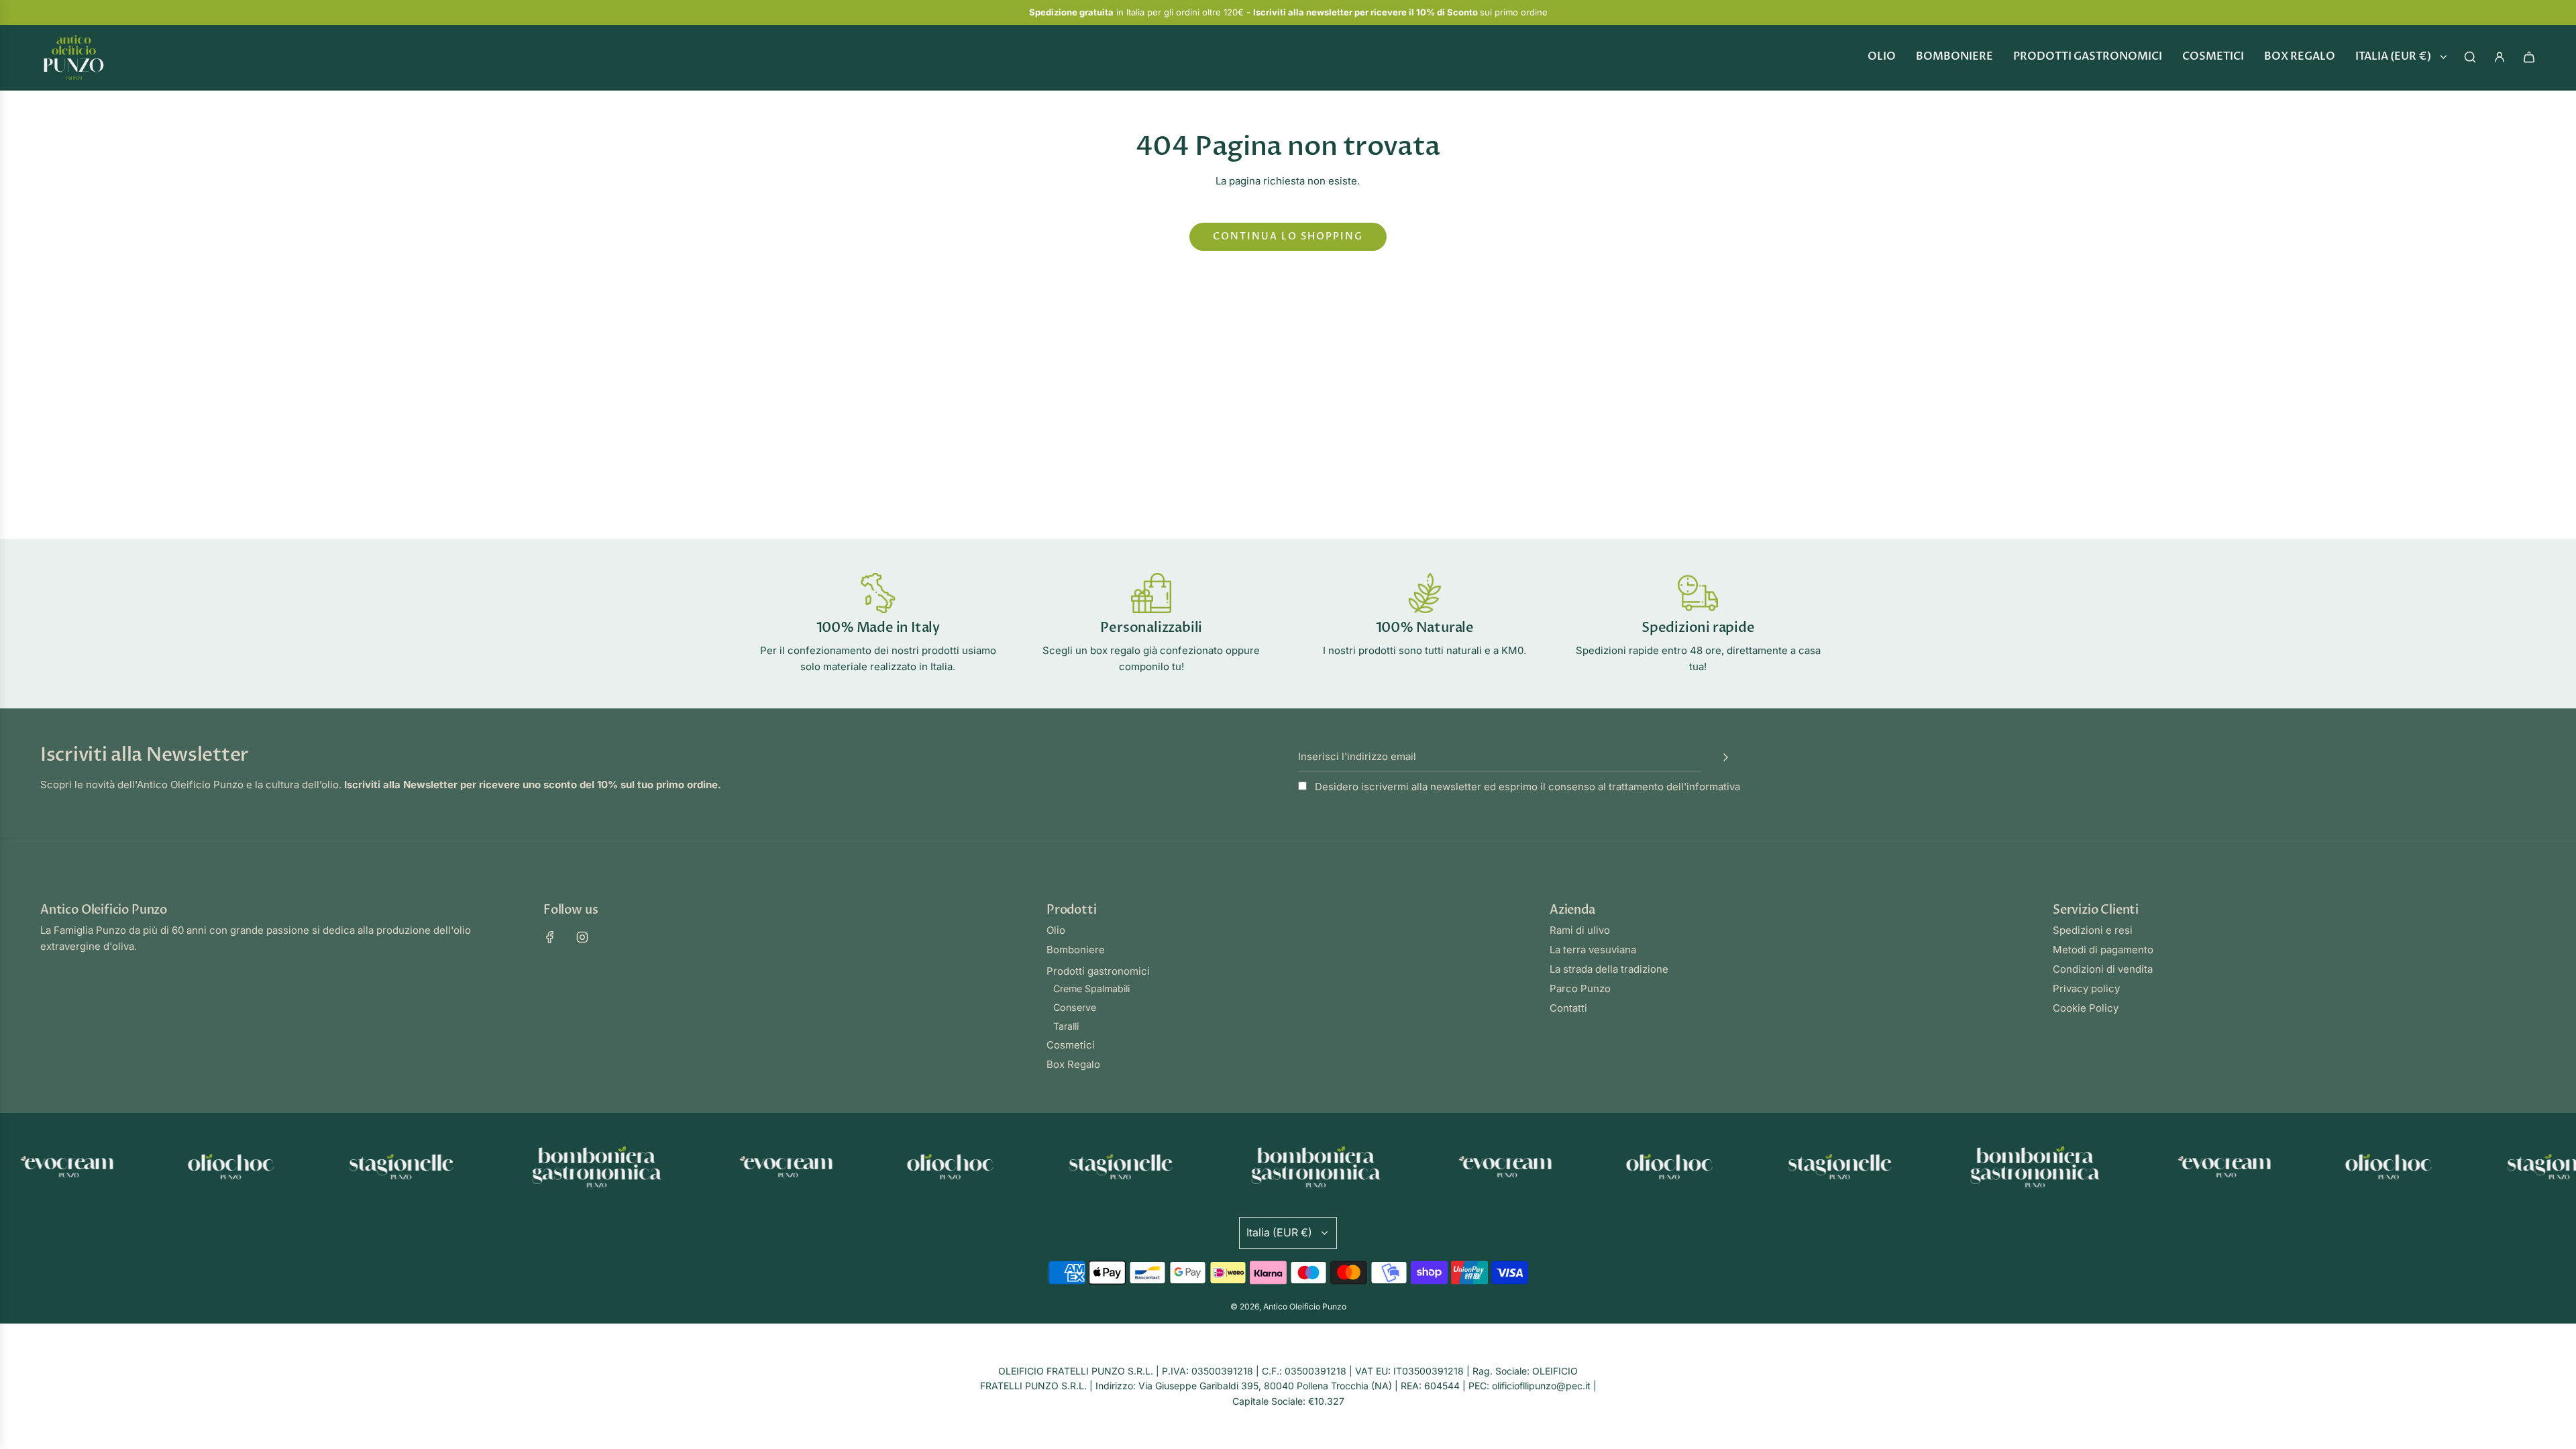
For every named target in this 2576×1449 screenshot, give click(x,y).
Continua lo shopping (1288, 236)
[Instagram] (582, 937)
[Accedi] (2500, 57)
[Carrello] (2529, 57)
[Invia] (1725, 757)
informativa (1713, 787)
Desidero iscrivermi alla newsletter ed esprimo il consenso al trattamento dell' (1526, 787)
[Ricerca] (2470, 57)
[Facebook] (550, 937)
